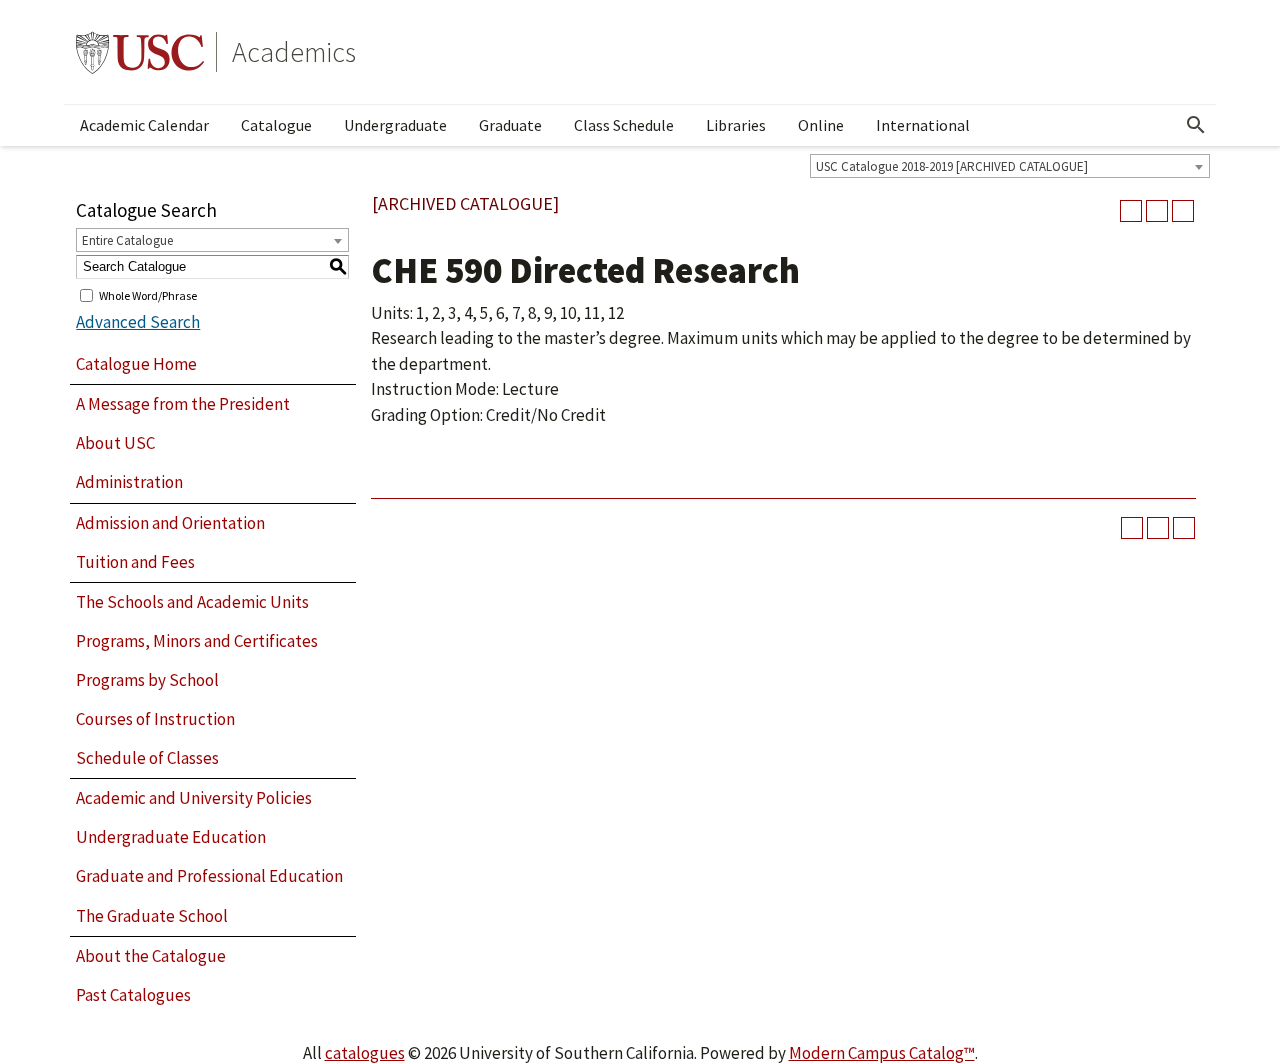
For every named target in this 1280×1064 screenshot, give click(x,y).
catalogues (365, 1053)
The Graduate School (152, 916)
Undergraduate (395, 125)
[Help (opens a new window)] (1183, 211)
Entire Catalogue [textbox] (127, 240)
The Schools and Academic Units (192, 602)
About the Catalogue (151, 956)
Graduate (510, 125)
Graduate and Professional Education (209, 876)
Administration (129, 482)
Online (821, 125)
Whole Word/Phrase (148, 294)
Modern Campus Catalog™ (882, 1053)
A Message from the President (183, 404)
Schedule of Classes (147, 758)
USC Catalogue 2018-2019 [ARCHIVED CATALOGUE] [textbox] (952, 166)
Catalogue (276, 125)
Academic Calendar (144, 125)
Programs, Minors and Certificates (197, 641)
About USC (115, 443)
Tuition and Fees (135, 562)
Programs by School (147, 680)
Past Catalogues (133, 995)
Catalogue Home (136, 364)
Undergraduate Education (171, 837)
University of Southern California (140, 52)
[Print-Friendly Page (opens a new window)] (1157, 211)
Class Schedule (624, 125)
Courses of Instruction (155, 719)
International (923, 125)
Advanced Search (138, 322)
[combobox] (1010, 166)
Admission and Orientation (170, 523)
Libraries (736, 125)
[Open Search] (1196, 125)
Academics (294, 52)
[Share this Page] (1131, 211)
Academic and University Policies (194, 798)
